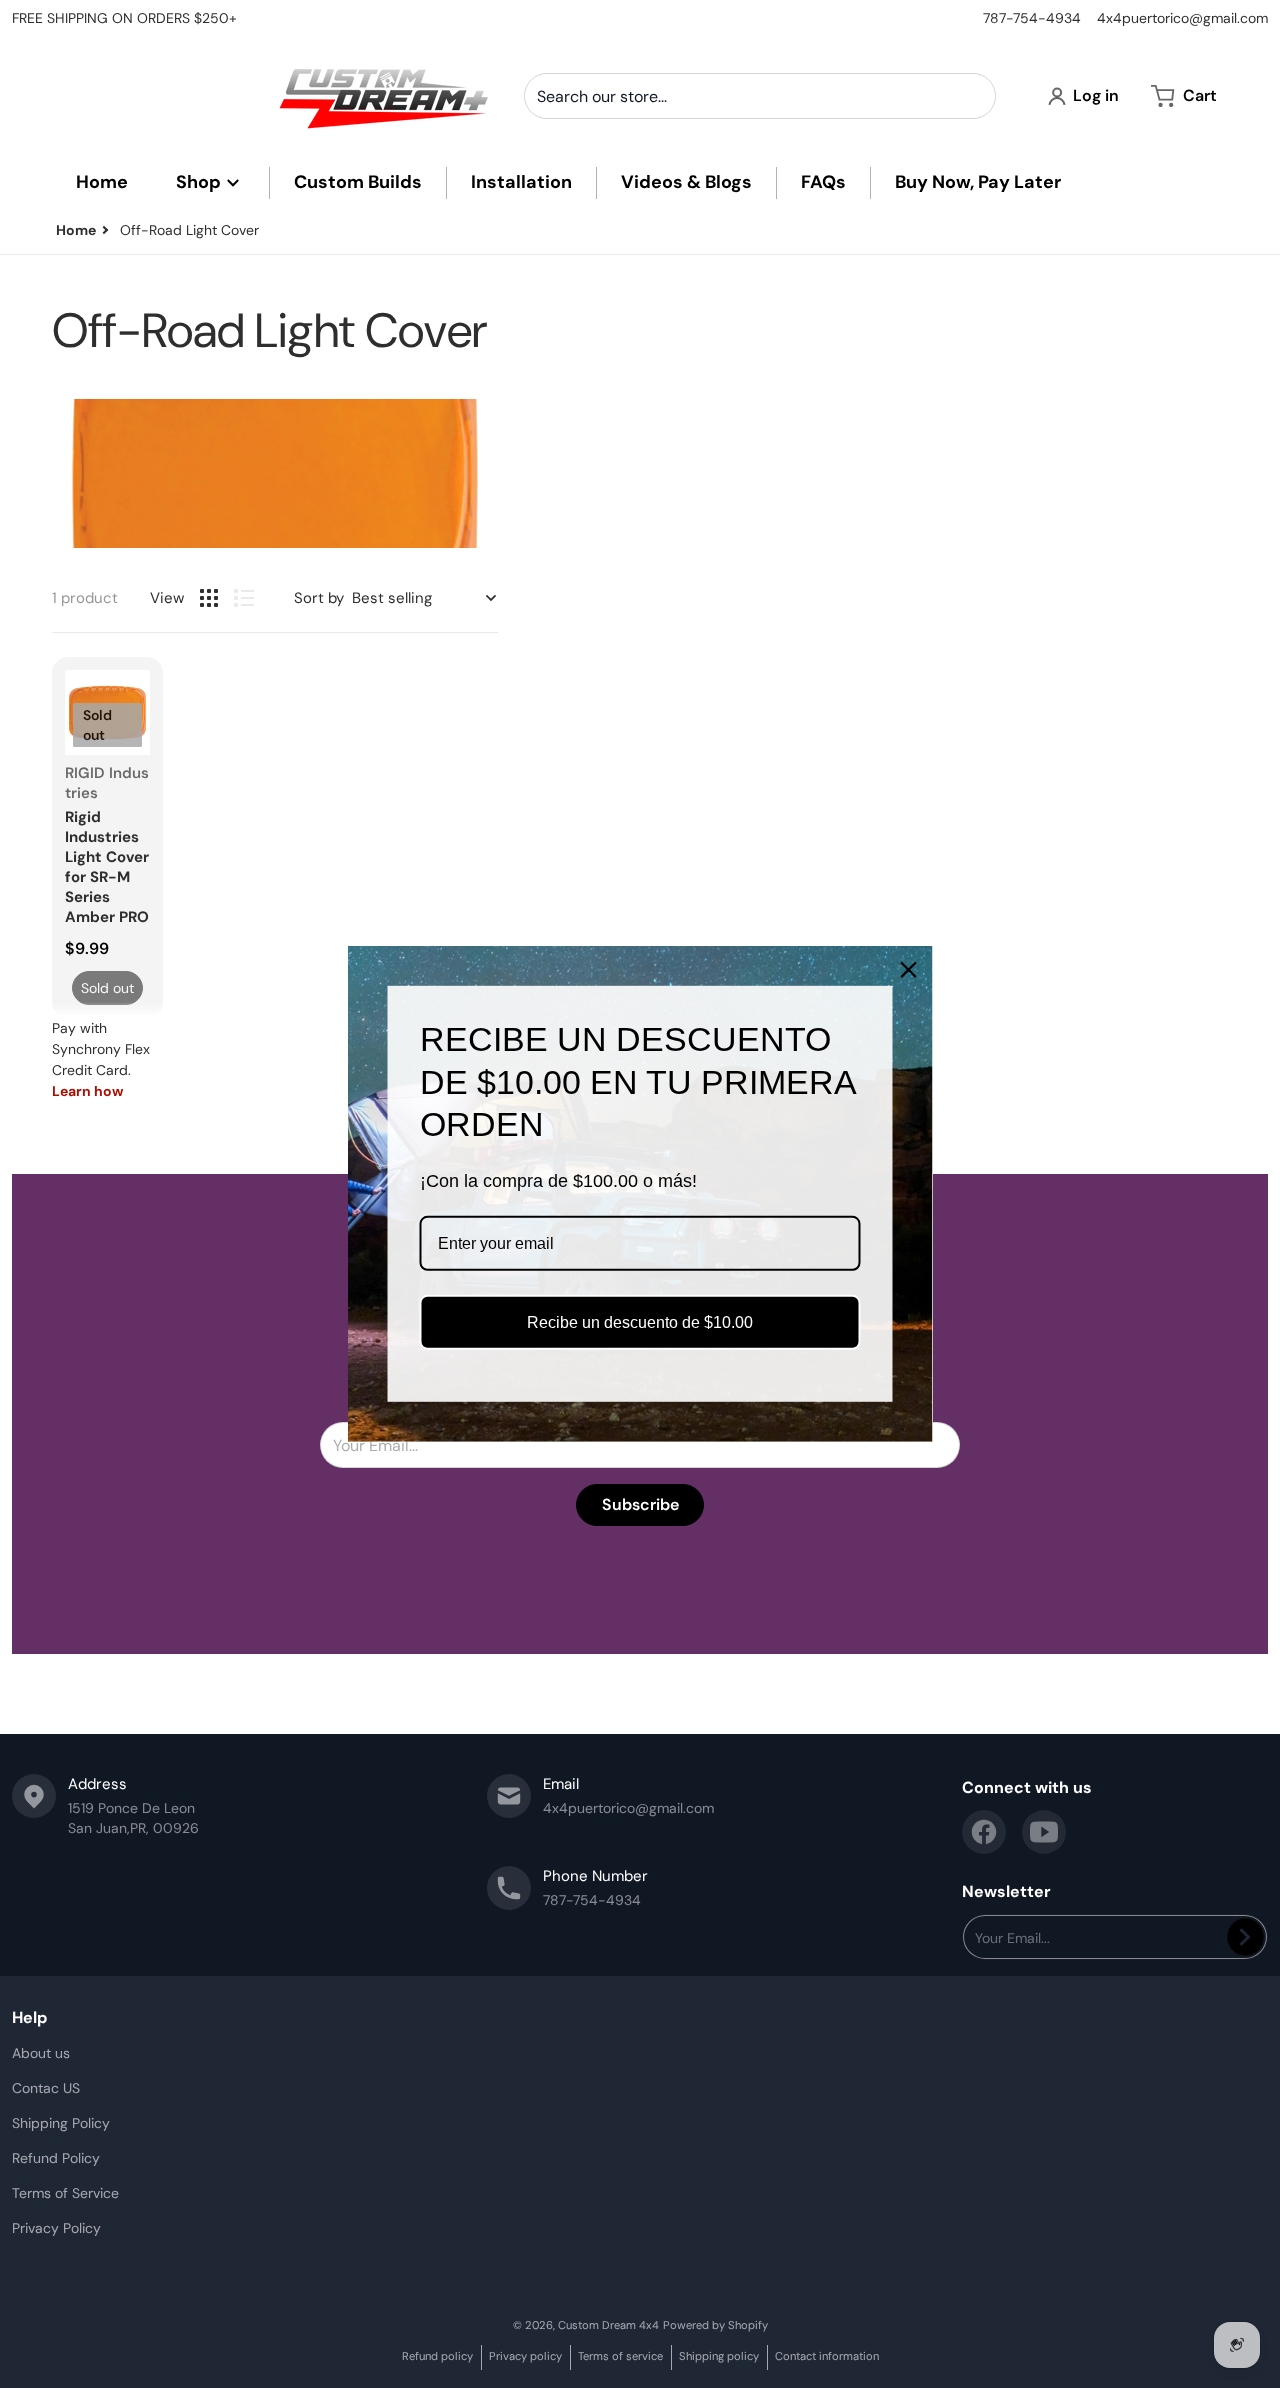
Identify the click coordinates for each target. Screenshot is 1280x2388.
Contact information (827, 2356)
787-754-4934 (1032, 18)
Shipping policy (719, 2356)
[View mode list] (244, 598)
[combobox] (760, 96)
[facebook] (984, 1832)
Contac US (46, 2088)
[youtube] (1044, 1832)
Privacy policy (525, 2356)
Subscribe (640, 1504)
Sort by (319, 598)
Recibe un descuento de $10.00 (640, 1322)
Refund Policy (56, 2158)
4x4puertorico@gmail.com (1182, 18)
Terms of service (620, 2356)
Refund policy (437, 2356)
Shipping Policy (61, 2123)
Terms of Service (65, 2193)
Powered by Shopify (715, 2325)
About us (41, 2053)
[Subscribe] (1245, 1937)
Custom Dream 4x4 (608, 2325)
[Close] (909, 970)
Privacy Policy (56, 2228)
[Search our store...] (973, 96)
